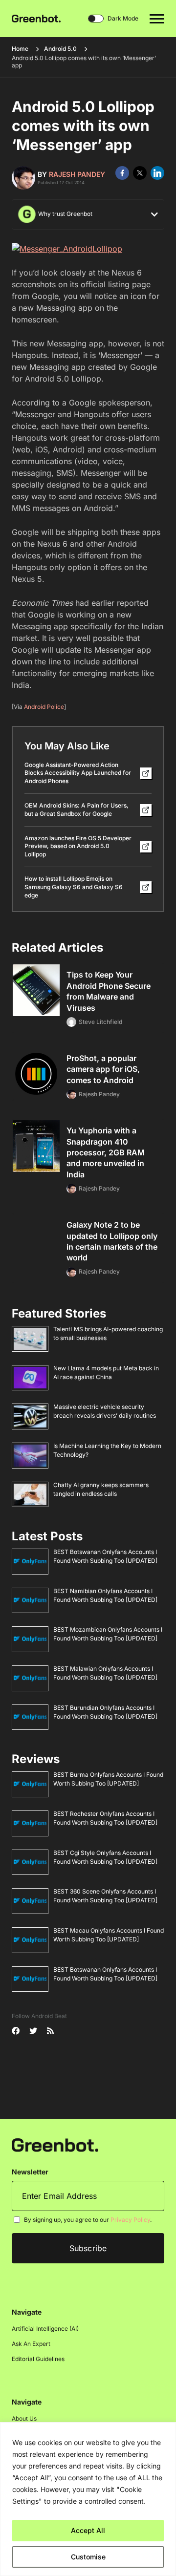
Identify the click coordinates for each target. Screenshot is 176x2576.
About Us (24, 2419)
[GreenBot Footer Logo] (55, 2145)
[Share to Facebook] (122, 173)
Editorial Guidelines (38, 2359)
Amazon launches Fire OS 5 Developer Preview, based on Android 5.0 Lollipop (78, 846)
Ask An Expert (31, 2344)
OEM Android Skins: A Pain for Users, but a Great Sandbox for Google (77, 809)
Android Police (44, 707)
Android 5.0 (60, 49)
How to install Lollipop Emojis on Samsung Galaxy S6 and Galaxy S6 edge (74, 887)
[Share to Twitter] (140, 173)
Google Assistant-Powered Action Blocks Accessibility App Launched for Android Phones (78, 773)
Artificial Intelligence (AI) (45, 2329)
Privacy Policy (130, 2220)
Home (20, 49)
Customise (88, 2557)
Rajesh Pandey (77, 174)
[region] (88, 2499)
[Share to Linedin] (157, 173)
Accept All (88, 2530)
